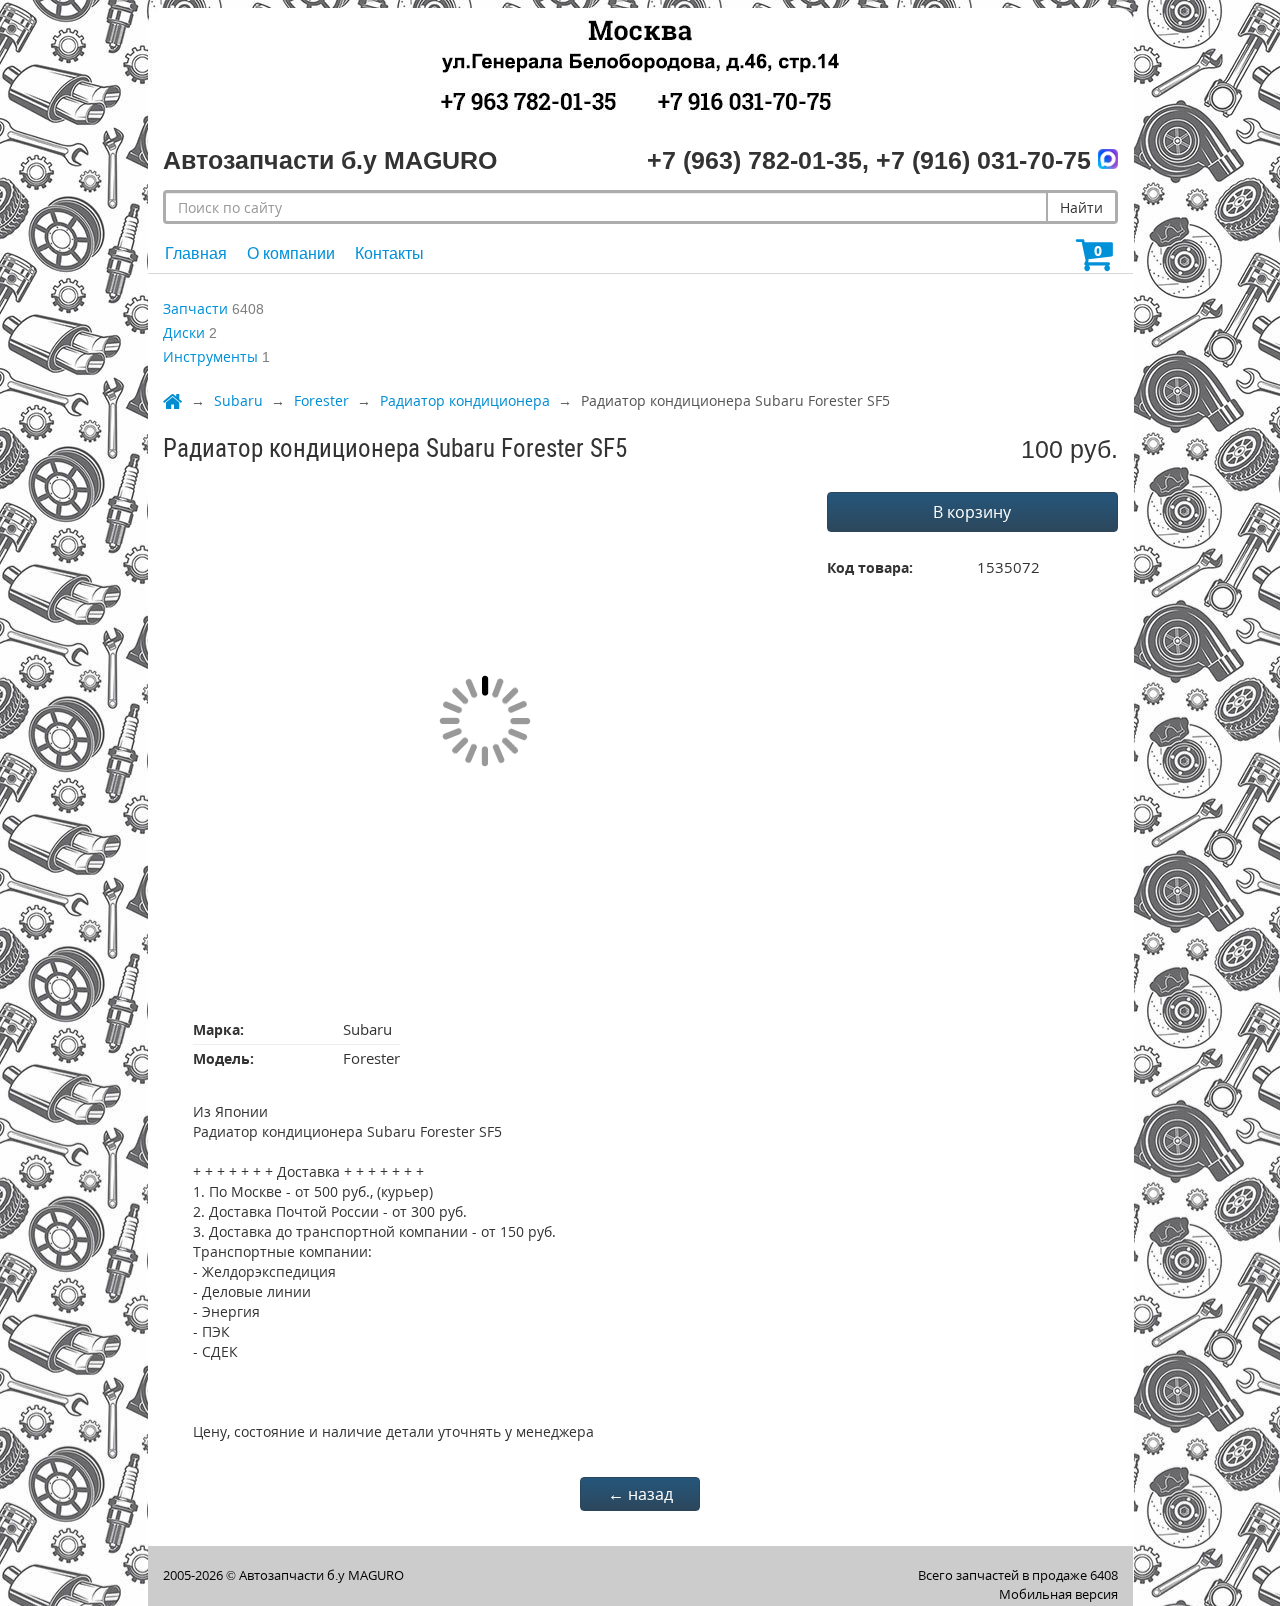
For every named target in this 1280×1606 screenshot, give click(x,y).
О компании (291, 253)
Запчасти (195, 308)
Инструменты (210, 356)
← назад (640, 1494)
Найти (1081, 207)
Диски (184, 332)
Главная (196, 253)
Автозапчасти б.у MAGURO (321, 1575)
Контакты (389, 253)
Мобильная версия (1058, 1594)
